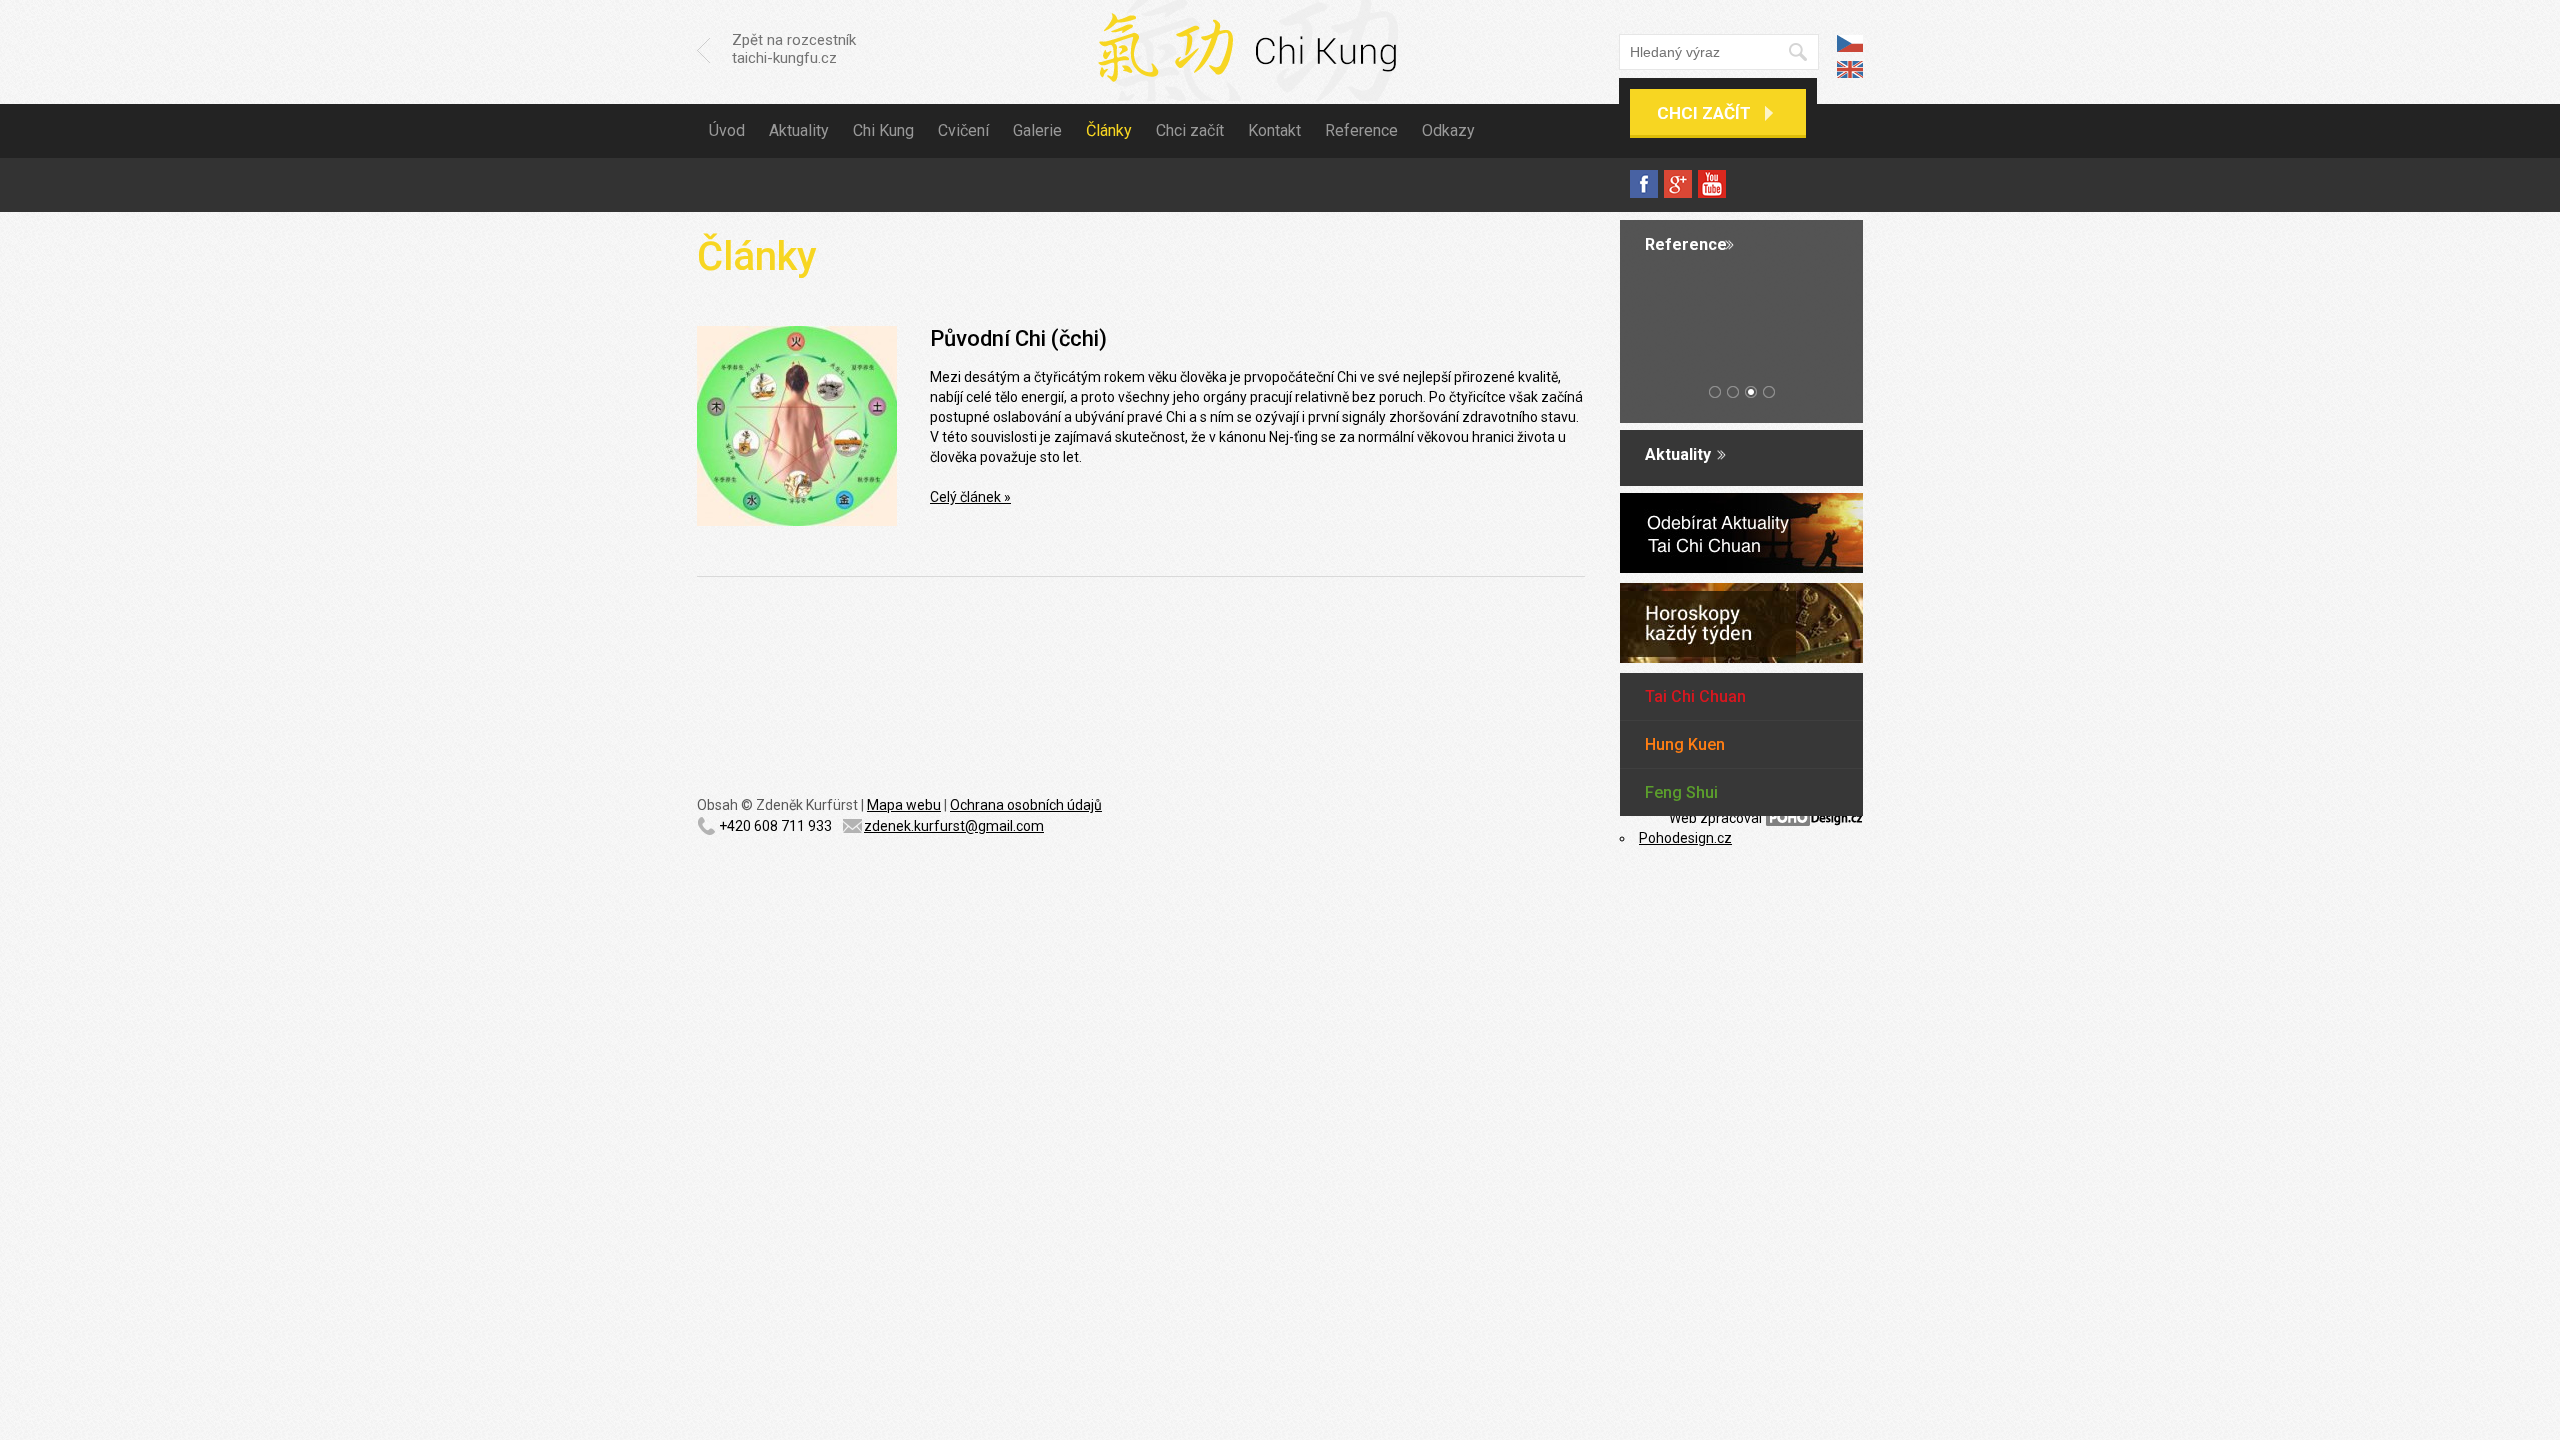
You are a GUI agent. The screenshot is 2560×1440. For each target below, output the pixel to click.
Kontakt (1274, 130)
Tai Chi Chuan (1695, 696)
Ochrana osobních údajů (1026, 805)
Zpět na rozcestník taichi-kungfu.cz (794, 49)
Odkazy (1448, 130)
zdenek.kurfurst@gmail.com (954, 826)
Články (1109, 130)
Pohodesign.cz (1685, 838)
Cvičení (963, 130)
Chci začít (1704, 113)
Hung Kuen (1685, 744)
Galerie (1037, 130)
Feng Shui (1681, 792)
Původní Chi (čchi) (1018, 338)
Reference (1361, 130)
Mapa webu (904, 805)
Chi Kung (883, 130)
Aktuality (799, 130)
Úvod (727, 130)
